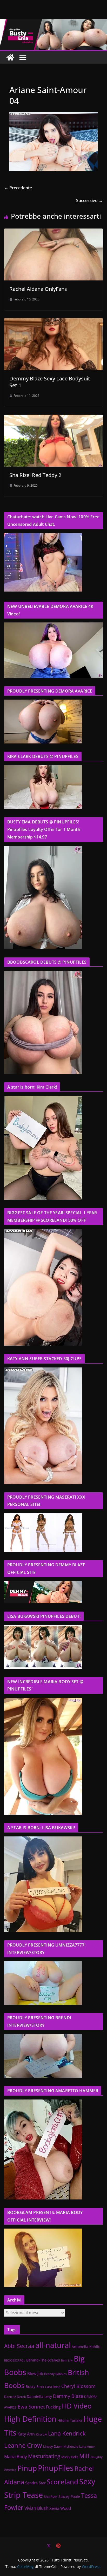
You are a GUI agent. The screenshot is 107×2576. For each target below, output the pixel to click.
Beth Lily (67, 2360)
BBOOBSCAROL (15, 2360)
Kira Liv (41, 2434)
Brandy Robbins (55, 2374)
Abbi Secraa (19, 2346)
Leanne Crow (23, 2445)
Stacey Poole (69, 2497)
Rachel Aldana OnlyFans (38, 289)
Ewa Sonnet (31, 2407)
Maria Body (16, 2456)
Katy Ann (26, 2434)
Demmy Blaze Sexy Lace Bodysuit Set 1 (50, 382)
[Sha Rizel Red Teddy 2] (53, 418)
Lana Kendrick (67, 2433)
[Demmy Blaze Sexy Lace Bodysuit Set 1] (53, 322)
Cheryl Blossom (78, 2386)
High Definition (30, 2419)
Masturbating (44, 2456)
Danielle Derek (15, 2397)
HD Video (77, 2406)
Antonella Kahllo (86, 2347)
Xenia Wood (60, 2508)
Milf (84, 2456)
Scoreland (62, 2482)
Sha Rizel (51, 2497)
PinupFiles (56, 2468)
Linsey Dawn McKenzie (61, 2446)
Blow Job (35, 2374)
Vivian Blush (36, 2508)
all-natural (53, 2345)
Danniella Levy (39, 2396)
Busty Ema (35, 2387)
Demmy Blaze (68, 2396)
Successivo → (89, 200)
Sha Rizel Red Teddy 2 (35, 475)
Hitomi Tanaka (70, 2420)
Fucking (53, 2407)
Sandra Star (35, 2483)
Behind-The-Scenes (43, 2360)
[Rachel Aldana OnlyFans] (53, 232)
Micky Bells (70, 2457)
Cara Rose (53, 2387)
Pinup (27, 2468)
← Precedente (18, 188)
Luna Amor (87, 2447)
